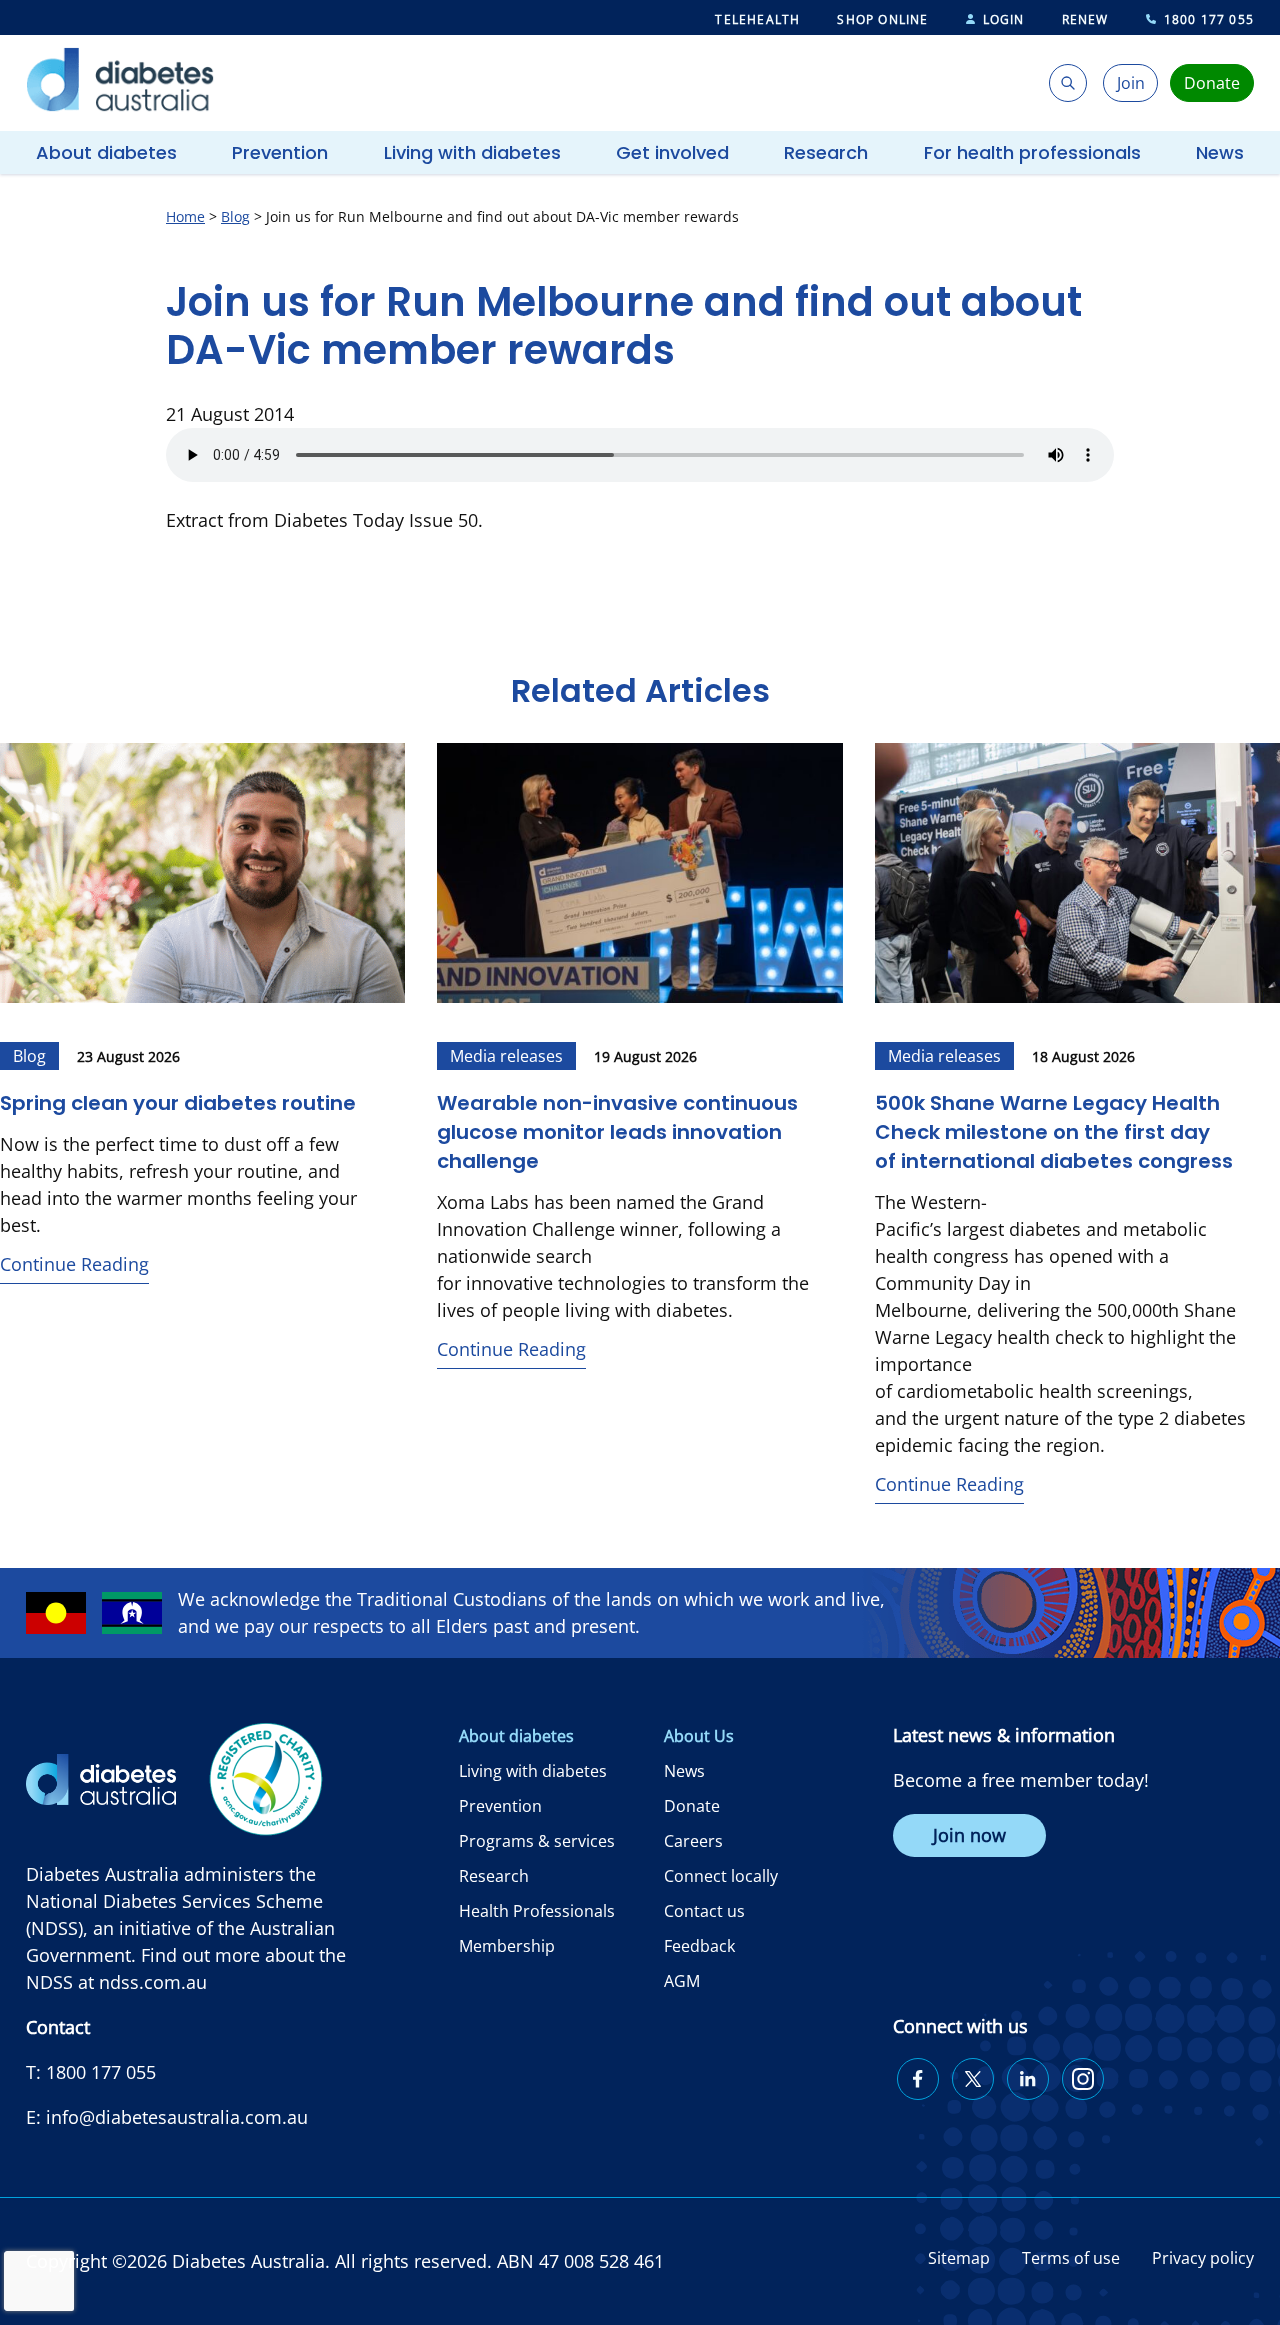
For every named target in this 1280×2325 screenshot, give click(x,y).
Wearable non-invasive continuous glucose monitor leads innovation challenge (617, 1132)
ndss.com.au (153, 1982)
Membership (507, 1946)
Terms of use (1071, 2258)
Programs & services (537, 1841)
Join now (969, 1835)
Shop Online (882, 19)
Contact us (704, 1911)
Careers (693, 1841)
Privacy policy (1203, 2258)
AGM (682, 1981)
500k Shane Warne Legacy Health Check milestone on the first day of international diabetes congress (1054, 1132)
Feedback (699, 1946)
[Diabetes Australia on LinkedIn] (1028, 2079)
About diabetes (106, 152)
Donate (692, 1806)
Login (1004, 19)
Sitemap (959, 2258)
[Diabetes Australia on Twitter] (973, 2079)
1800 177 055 (1209, 19)
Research (826, 152)
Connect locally (721, 1876)
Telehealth (757, 19)
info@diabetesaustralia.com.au (177, 2117)
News (1220, 152)
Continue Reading (74, 1264)
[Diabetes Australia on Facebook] (918, 2079)
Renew (1085, 19)
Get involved (672, 152)
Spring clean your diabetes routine (178, 1103)
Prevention (280, 152)
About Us (699, 1736)
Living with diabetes (472, 152)
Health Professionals (537, 1911)
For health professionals (1032, 152)
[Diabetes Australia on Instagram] (1083, 2079)
